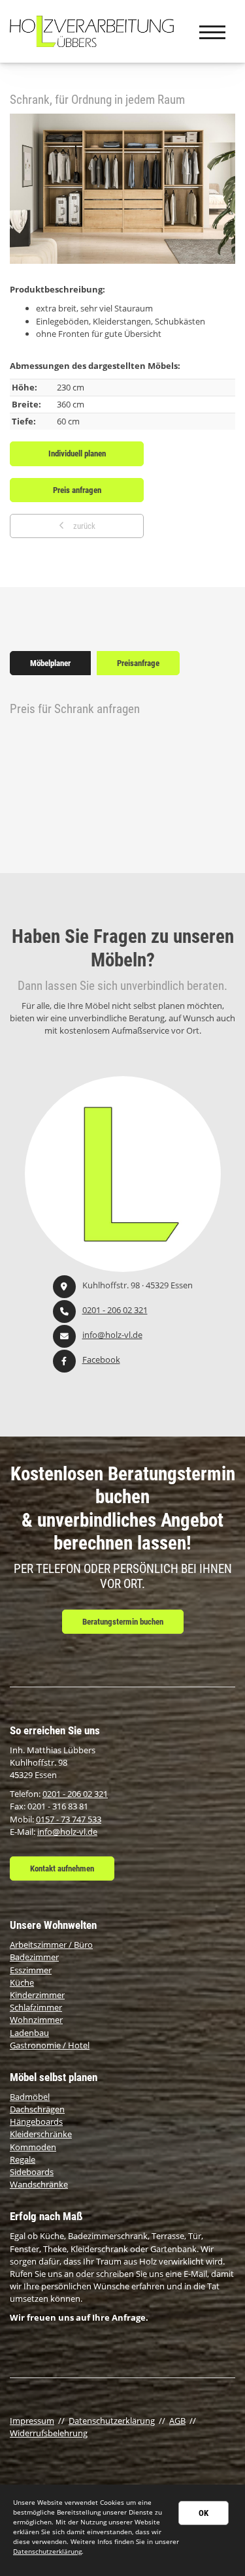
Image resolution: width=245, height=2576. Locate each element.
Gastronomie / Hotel (50, 2045)
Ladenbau (29, 2033)
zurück (83, 526)
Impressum (32, 2421)
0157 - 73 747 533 (69, 1819)
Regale (23, 2159)
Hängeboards (36, 2122)
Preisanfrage (138, 663)
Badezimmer (34, 1957)
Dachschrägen (37, 2109)
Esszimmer (31, 1970)
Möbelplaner (50, 663)
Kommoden (33, 2147)
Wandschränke (39, 2184)
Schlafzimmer (36, 2007)
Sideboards (32, 2172)
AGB (177, 2421)
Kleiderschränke (41, 2134)
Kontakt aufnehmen (62, 1868)
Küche (22, 1982)
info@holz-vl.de (112, 1335)
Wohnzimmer (36, 2020)
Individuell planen (77, 453)
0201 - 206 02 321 (115, 1310)
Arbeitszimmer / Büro (51, 1945)
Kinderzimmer (37, 1995)
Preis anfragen (77, 490)
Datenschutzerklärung (112, 2421)
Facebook (101, 1360)
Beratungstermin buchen (123, 1622)
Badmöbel (30, 2097)
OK (204, 2513)
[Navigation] (212, 31)
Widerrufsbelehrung (49, 2433)
